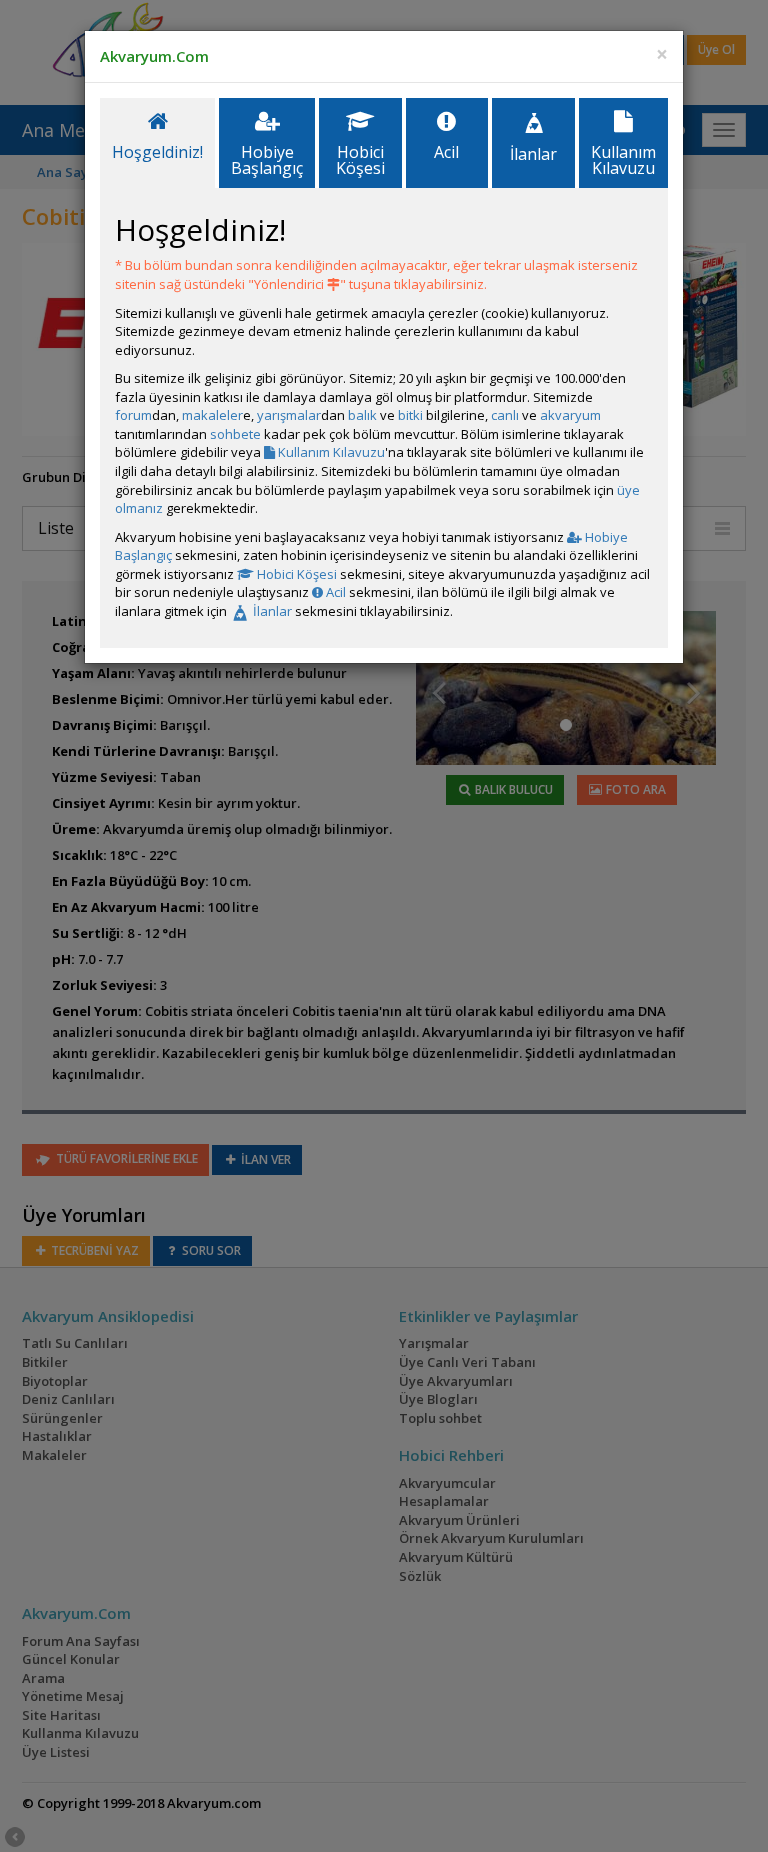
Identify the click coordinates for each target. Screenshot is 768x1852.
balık (362, 415)
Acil (334, 592)
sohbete (235, 434)
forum (133, 415)
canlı (505, 415)
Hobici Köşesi (295, 574)
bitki (410, 415)
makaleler (212, 415)
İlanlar (271, 611)
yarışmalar (289, 415)
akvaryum (570, 415)
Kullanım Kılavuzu (330, 452)
